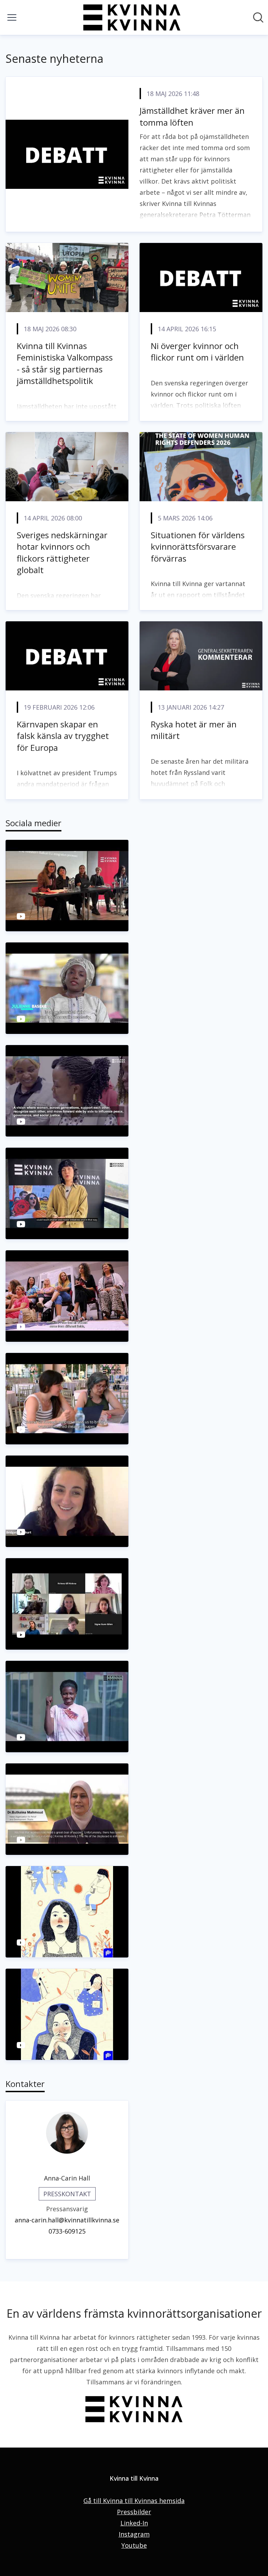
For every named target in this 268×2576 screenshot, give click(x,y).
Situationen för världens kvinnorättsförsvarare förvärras (198, 547)
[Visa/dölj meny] (12, 17)
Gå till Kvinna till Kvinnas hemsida (134, 2501)
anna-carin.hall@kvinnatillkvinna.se (67, 2220)
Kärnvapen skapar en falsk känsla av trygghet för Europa (63, 736)
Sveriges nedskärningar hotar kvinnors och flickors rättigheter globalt (62, 553)
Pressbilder (134, 2512)
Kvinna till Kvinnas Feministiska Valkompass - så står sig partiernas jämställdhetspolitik (65, 363)
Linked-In (134, 2523)
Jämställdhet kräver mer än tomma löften (192, 116)
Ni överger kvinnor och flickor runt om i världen (197, 352)
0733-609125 (67, 2231)
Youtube (134, 2545)
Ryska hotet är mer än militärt (194, 730)
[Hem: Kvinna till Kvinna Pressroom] (132, 17)
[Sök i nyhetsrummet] (258, 17)
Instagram (134, 2534)
